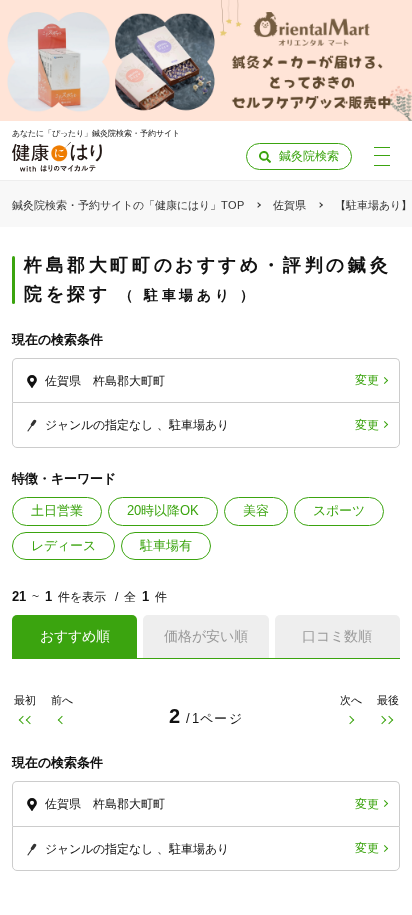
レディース (63, 545)
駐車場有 (166, 545)
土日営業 (57, 510)
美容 (256, 510)
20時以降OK (163, 510)
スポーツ (339, 510)
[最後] (387, 719)
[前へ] (61, 719)
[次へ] (350, 719)
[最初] (24, 719)
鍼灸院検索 (309, 156)
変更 (367, 380)
